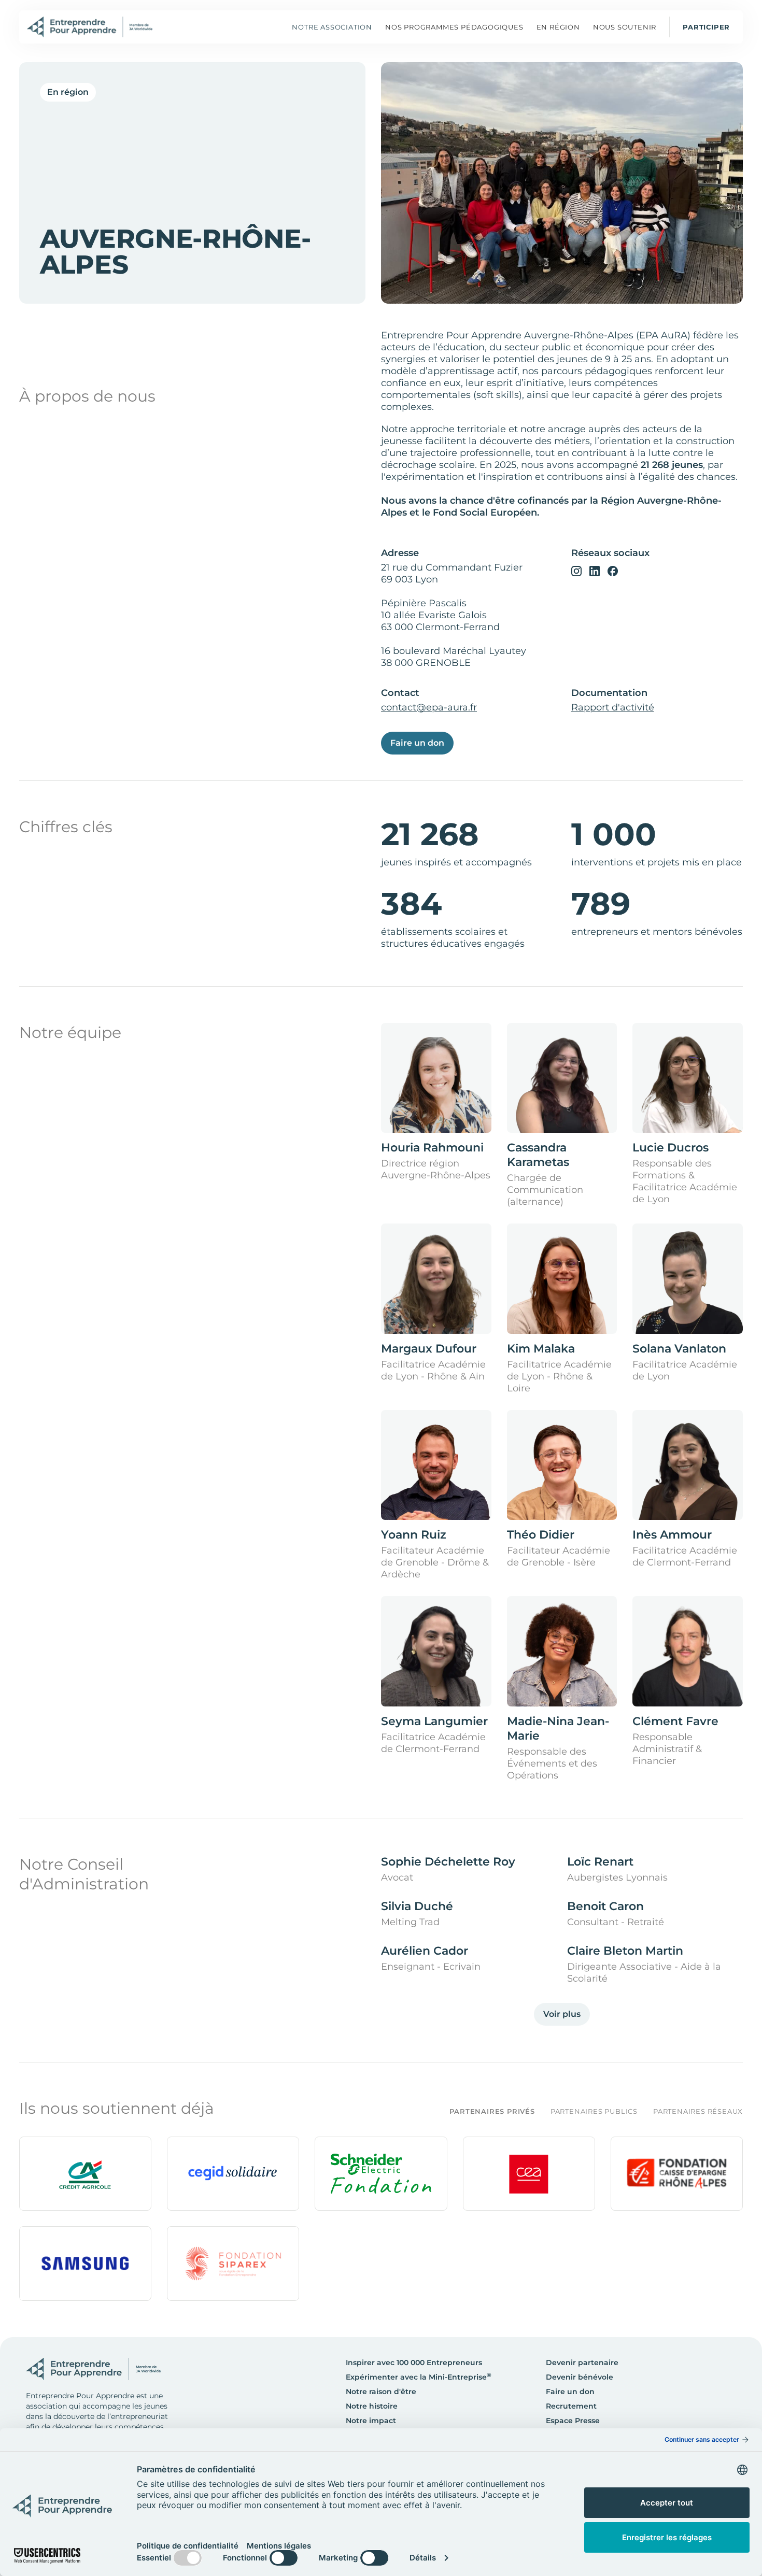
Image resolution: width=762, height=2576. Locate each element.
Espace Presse (573, 2421)
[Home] (90, 27)
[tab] (484, 2111)
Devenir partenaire (582, 2362)
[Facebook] (613, 571)
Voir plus (562, 2014)
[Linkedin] (595, 571)
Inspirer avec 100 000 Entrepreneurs (414, 2362)
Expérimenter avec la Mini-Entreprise (419, 2377)
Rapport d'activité (613, 707)
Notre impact (371, 2421)
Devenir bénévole (580, 2377)
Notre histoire (372, 2406)
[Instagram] (576, 571)
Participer (706, 27)
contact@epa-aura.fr (429, 707)
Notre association (332, 27)
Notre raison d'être (381, 2392)
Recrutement (571, 2406)
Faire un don (417, 743)
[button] (454, 27)
